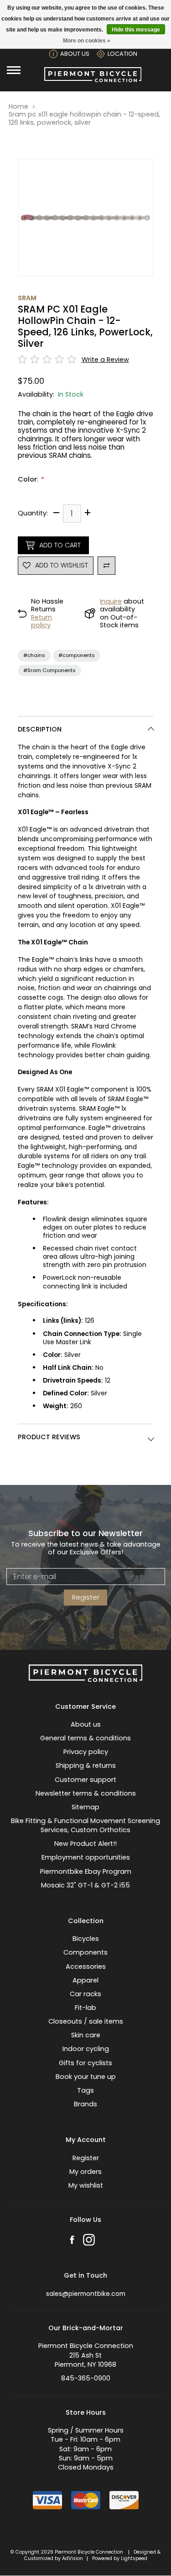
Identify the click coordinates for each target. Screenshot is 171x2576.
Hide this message (136, 30)
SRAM (27, 298)
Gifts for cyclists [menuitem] (85, 2063)
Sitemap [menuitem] (85, 1807)
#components (77, 655)
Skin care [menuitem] (86, 2035)
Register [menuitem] (86, 2158)
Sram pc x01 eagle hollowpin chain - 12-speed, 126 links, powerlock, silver (84, 119)
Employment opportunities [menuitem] (86, 1857)
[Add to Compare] (107, 566)
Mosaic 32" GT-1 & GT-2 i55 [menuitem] (85, 1885)
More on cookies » (87, 41)
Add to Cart (60, 545)
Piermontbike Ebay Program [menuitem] (86, 1871)
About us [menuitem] (86, 1724)
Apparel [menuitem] (85, 1980)
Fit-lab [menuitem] (85, 2008)
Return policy (41, 621)
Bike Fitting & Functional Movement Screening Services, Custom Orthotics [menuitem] (85, 1825)
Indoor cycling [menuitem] (86, 2049)
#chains (34, 655)
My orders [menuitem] (85, 2172)
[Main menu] (14, 70)
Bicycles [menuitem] (86, 1939)
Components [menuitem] (85, 1952)
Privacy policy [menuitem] (86, 1752)
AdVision (73, 2558)
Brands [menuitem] (85, 2104)
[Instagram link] (89, 2241)
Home (18, 107)
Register (86, 1597)
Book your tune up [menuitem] (86, 2077)
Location (122, 54)
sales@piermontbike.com (86, 2294)
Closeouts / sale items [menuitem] (86, 2021)
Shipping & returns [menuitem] (86, 1765)
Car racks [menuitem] (85, 1994)
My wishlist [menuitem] (86, 2185)
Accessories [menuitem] (86, 1966)
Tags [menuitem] (85, 2090)
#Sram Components (49, 670)
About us (75, 54)
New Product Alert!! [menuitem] (85, 1844)
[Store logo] (93, 80)
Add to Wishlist (62, 565)
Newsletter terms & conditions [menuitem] (86, 1793)
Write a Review (105, 360)
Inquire (111, 601)
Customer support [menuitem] (85, 1780)
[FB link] (72, 2241)
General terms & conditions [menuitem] (85, 1738)
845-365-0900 (86, 2378)
